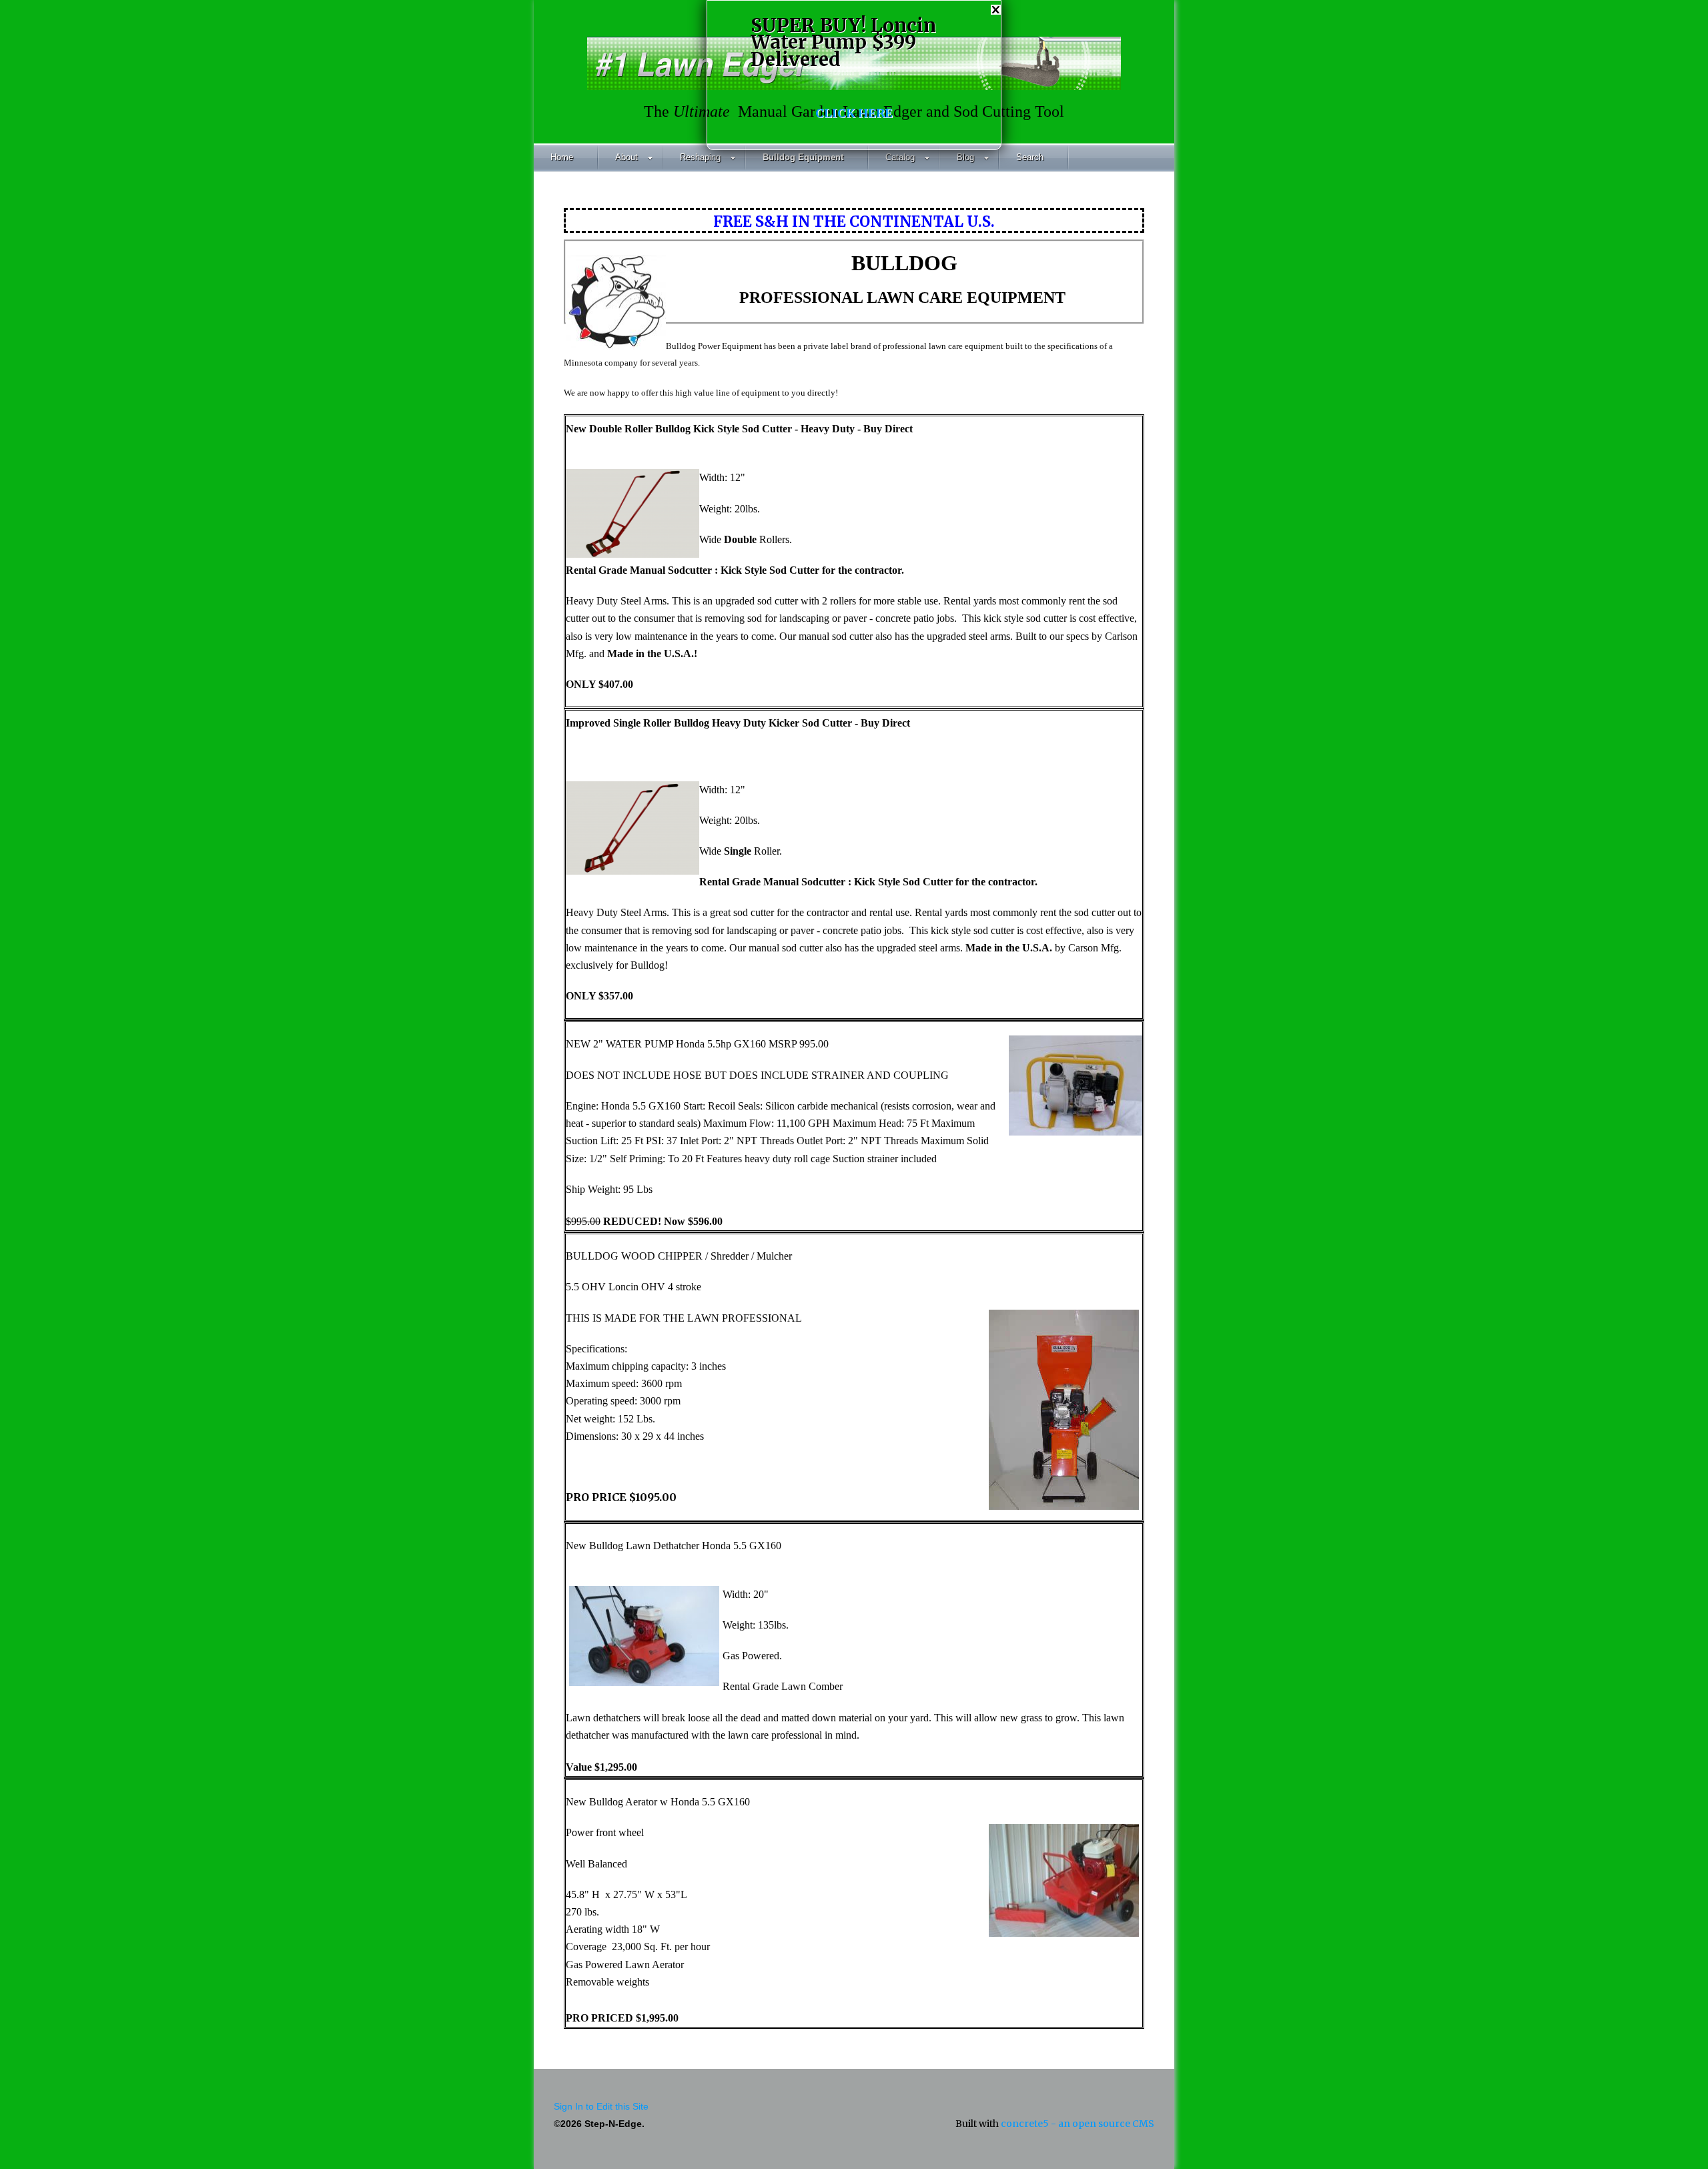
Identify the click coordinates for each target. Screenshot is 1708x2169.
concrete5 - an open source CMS (1078, 2124)
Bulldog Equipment (803, 157)
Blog (965, 157)
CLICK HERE (854, 113)
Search (1030, 157)
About (626, 157)
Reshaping (700, 157)
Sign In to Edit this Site (601, 2106)
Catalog (900, 157)
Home (562, 157)
